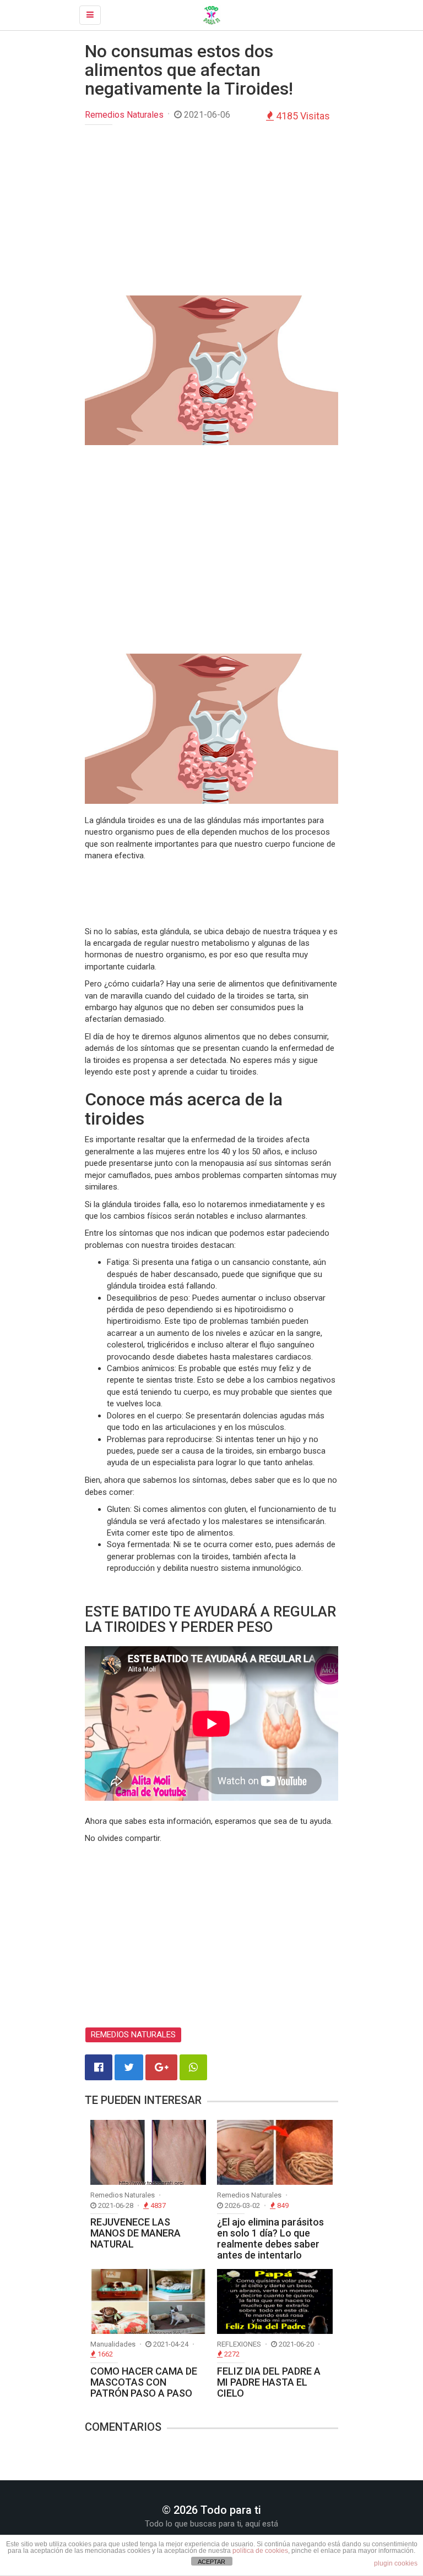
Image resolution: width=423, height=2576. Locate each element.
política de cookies (260, 2551)
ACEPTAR (211, 2562)
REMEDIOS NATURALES (133, 2035)
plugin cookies (396, 2563)
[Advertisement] (211, 213)
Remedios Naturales (124, 115)
